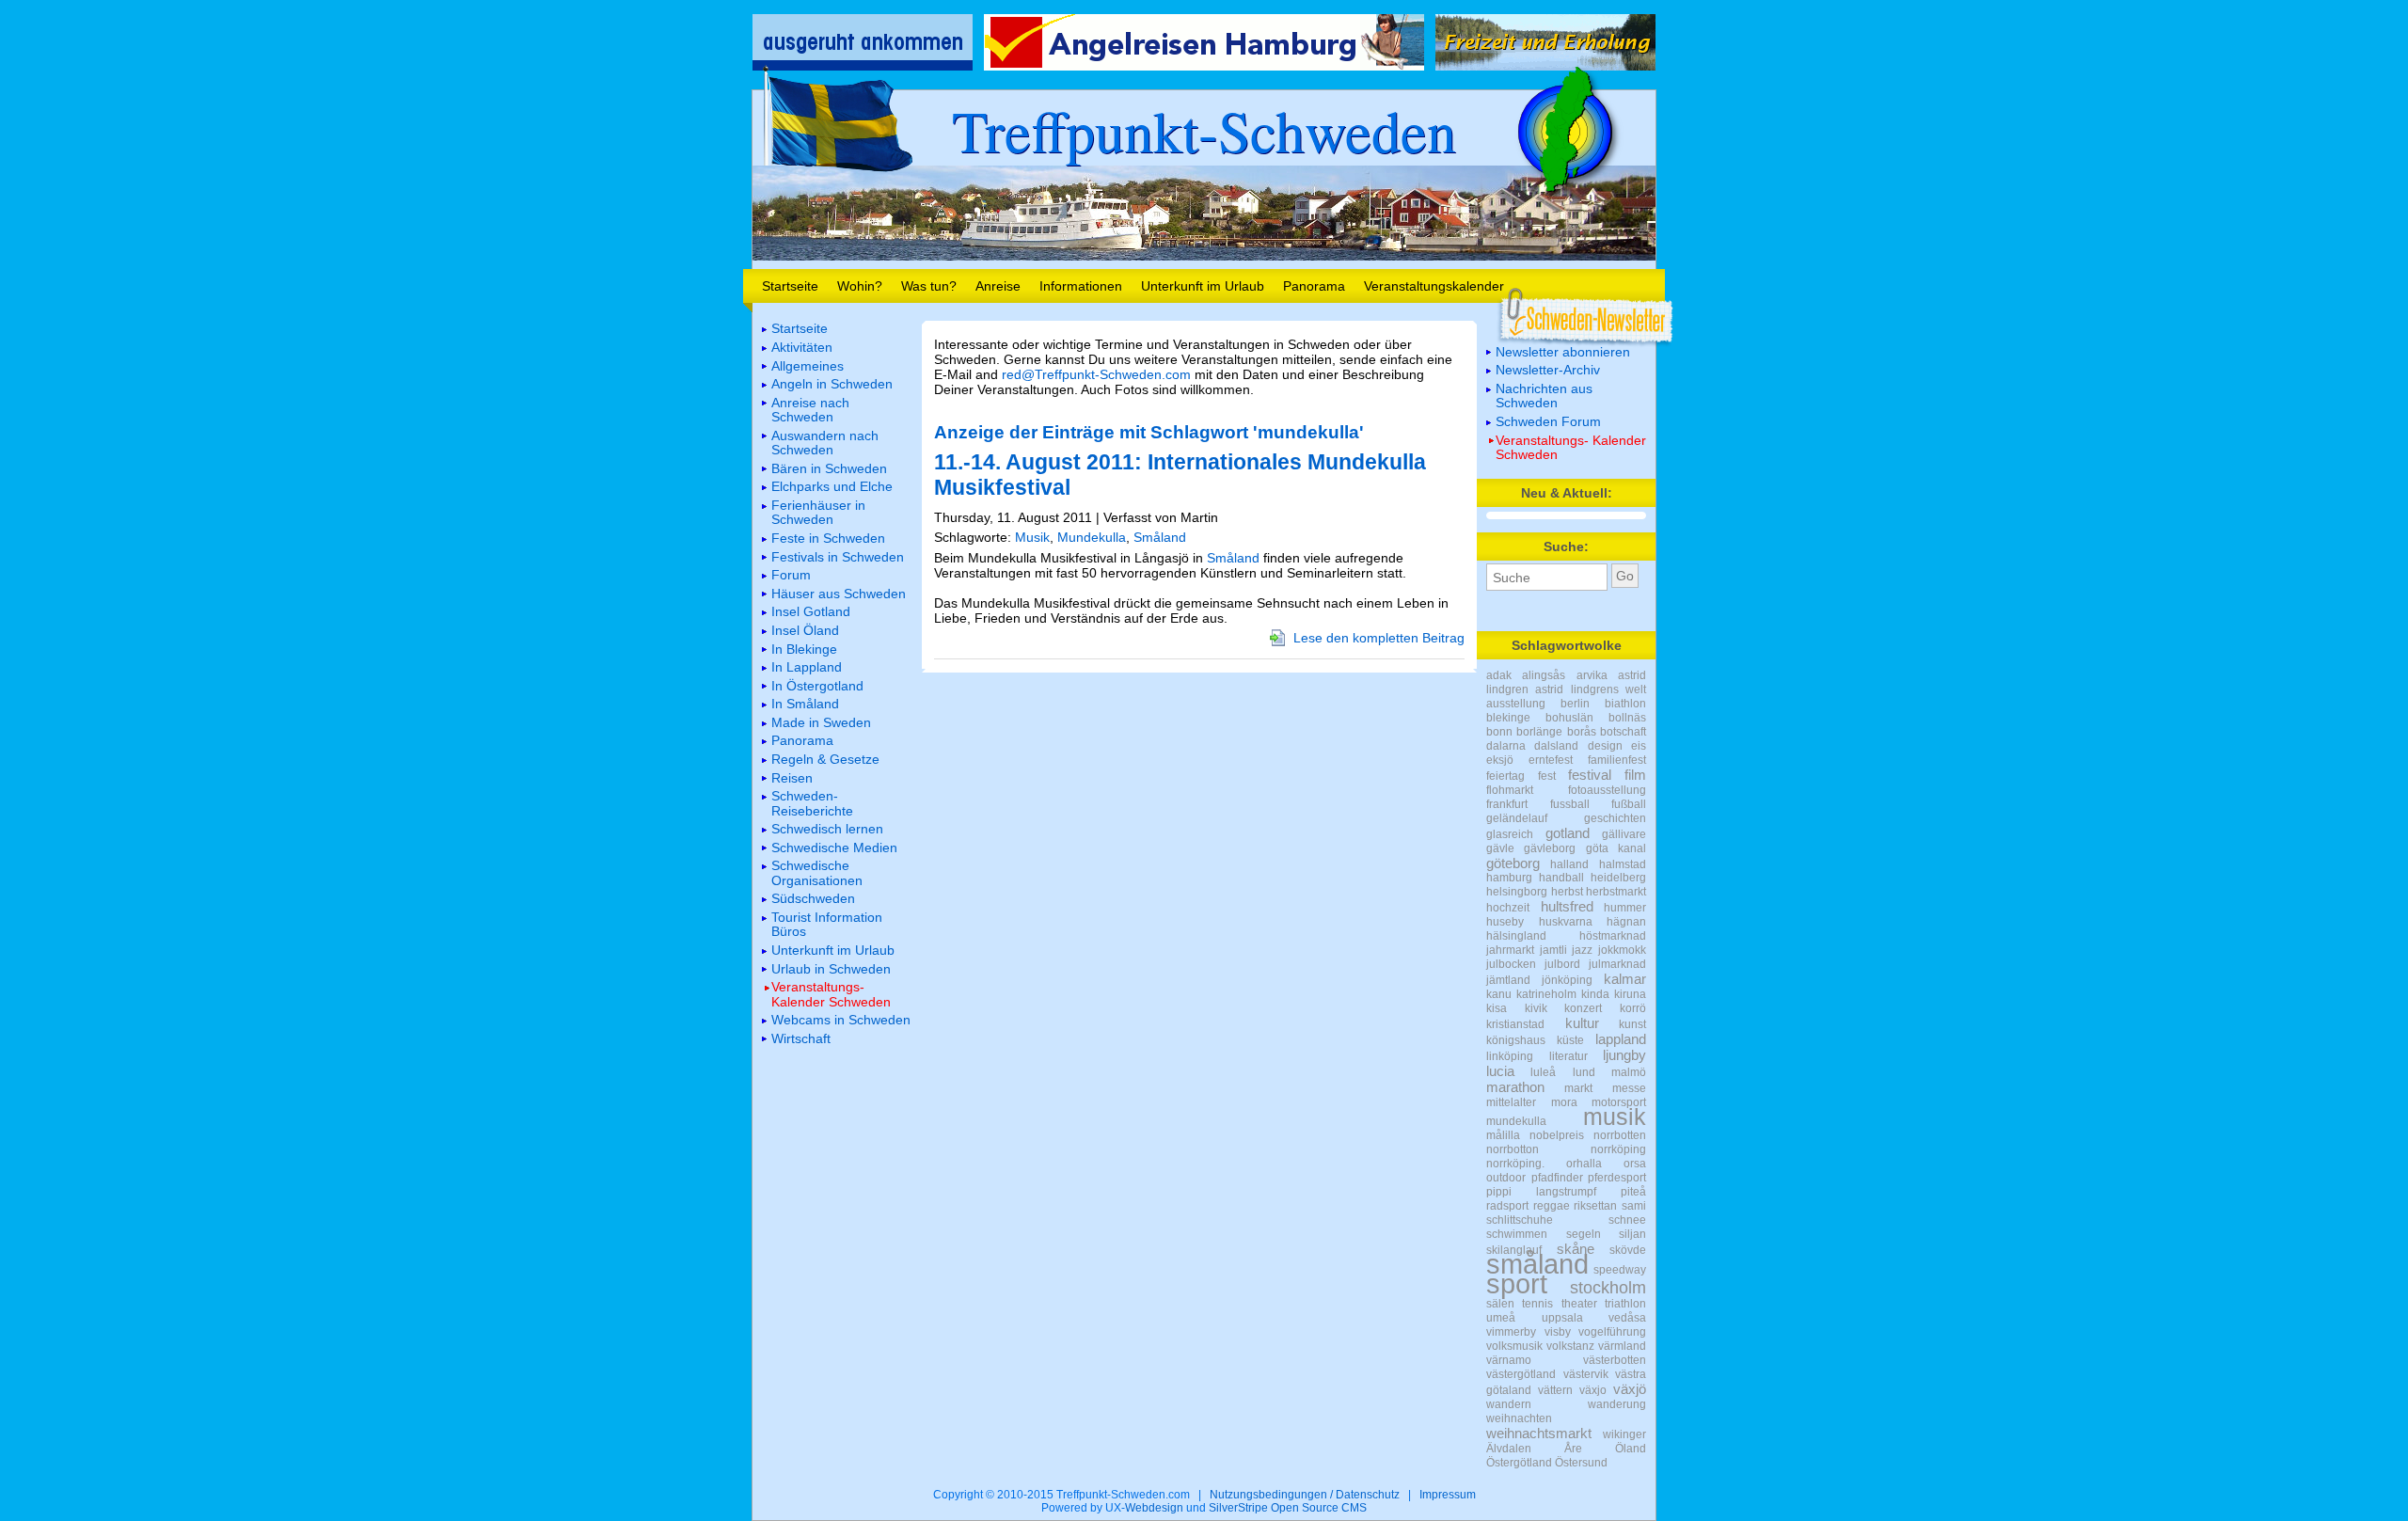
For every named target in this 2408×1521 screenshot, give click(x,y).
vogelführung (1612, 1332)
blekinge (1508, 718)
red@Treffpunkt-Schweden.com (1096, 374)
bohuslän (1569, 718)
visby (1558, 1332)
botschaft (1623, 732)
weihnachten (1519, 1418)
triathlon (1625, 1304)
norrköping (1618, 1149)
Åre (1573, 1449)
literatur (1568, 1056)
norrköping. (1515, 1164)
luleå (1543, 1072)
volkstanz (1570, 1346)
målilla (1503, 1135)
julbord (1562, 964)
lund (1584, 1072)
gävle (1500, 848)
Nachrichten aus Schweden (1544, 396)
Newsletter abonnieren (1563, 352)
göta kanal (1616, 848)
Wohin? (860, 286)
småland (1537, 1264)
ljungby (1624, 1055)
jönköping (1567, 980)
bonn (1499, 732)
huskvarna (1566, 922)
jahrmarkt (1510, 950)
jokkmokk (1622, 950)
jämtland (1508, 980)
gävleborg (1550, 848)
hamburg (1509, 878)
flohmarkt (1510, 790)
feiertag (1505, 776)
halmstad (1623, 864)
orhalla (1584, 1164)
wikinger (1624, 1434)
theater (1579, 1304)
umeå (1501, 1318)
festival (1590, 775)
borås (1582, 732)
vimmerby (1511, 1332)
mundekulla (1516, 1121)
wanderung (1617, 1404)
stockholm (1608, 1287)
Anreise (998, 286)
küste (1570, 1040)
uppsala (1562, 1318)
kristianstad (1515, 1024)
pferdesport (1617, 1178)
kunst (1632, 1024)
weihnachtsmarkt (1539, 1433)
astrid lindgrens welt (1591, 689)
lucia (1500, 1071)
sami (1634, 1206)
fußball (1629, 804)
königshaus (1516, 1040)
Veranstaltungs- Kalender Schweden (1571, 447)
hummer (1625, 908)
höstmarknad (1613, 936)
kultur (1582, 1023)
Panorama (1314, 286)
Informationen (1081, 286)
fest (1547, 776)
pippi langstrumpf (1541, 1192)
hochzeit (1508, 908)
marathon (1515, 1087)
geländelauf (1517, 818)
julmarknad (1617, 964)
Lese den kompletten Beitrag (1379, 638)
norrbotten (1620, 1135)
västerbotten (1615, 1360)
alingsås (1544, 675)
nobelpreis (1557, 1135)
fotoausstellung (1607, 790)
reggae (1552, 1206)
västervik (1586, 1374)
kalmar (1625, 979)
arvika (1592, 675)
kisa (1497, 1008)
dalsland (1556, 746)
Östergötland (1519, 1463)
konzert (1583, 1008)
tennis (1537, 1304)
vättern (1555, 1390)
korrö (1633, 1008)
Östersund (1581, 1463)
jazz (1582, 950)
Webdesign (1154, 1508)
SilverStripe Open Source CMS (1288, 1508)
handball (1561, 878)
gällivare (1624, 834)
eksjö (1500, 760)
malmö (1629, 1072)
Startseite (790, 286)
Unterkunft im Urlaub (1203, 286)
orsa (1635, 1164)
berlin (1575, 704)
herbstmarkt (1616, 892)
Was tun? (929, 286)
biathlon (1625, 704)
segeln (1584, 1234)
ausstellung (1516, 704)
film (1635, 775)
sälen (1500, 1304)
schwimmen (1517, 1234)
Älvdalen (1509, 1449)
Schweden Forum (1548, 421)
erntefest (1551, 760)
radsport (1507, 1206)
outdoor (1506, 1178)
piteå (1633, 1192)
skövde (1628, 1250)
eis (1639, 746)
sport (1517, 1284)
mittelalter (1511, 1102)
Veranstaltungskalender (1434, 286)
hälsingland (1516, 936)
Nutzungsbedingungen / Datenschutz (1305, 1495)
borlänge (1539, 732)
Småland (1160, 537)
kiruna (1630, 994)
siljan (1632, 1234)
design (1605, 746)
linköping (1510, 1056)
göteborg (1513, 863)
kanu (1499, 994)
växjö (1630, 1389)
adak (1499, 675)
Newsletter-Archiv (1548, 370)
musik (1615, 1117)
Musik (1032, 537)
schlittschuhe (1520, 1220)
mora (1564, 1102)
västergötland (1521, 1374)
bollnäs (1627, 718)
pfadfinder (1557, 1178)
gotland (1568, 833)
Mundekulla (1092, 537)
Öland (1631, 1449)
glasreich (1510, 834)
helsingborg (1517, 892)
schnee (1627, 1220)
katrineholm (1546, 994)
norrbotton (1513, 1149)
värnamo (1509, 1360)
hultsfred (1567, 906)
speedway (1620, 1270)
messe (1629, 1088)
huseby (1505, 922)
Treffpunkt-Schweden (1204, 130)
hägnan (1626, 922)
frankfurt (1507, 804)
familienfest (1617, 760)
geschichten (1615, 818)
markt (1578, 1088)
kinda (1595, 994)
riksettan (1595, 1206)
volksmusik (1514, 1346)
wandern (1509, 1404)
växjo (1593, 1390)
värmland (1622, 1346)
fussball (1570, 804)
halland (1569, 864)
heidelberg (1618, 878)
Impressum (1448, 1495)
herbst (1567, 892)
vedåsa (1627, 1318)
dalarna (1506, 746)
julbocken (1511, 964)
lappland (1621, 1039)
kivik (1536, 1008)
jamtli (1553, 950)
